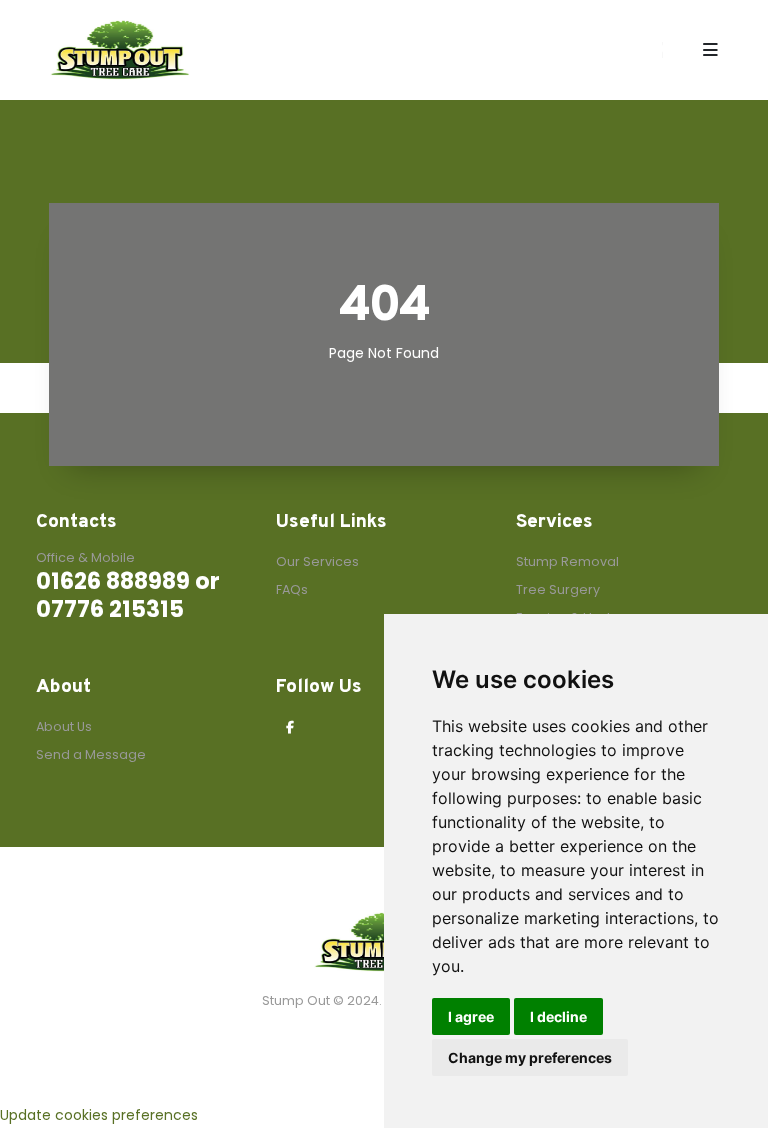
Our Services (317, 561)
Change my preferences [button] (530, 1057)
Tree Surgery (558, 589)
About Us (64, 726)
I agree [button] (471, 1016)
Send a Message (91, 754)
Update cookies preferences (99, 1115)
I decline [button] (558, 1016)
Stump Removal (567, 561)
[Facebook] (290, 728)
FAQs (292, 589)
